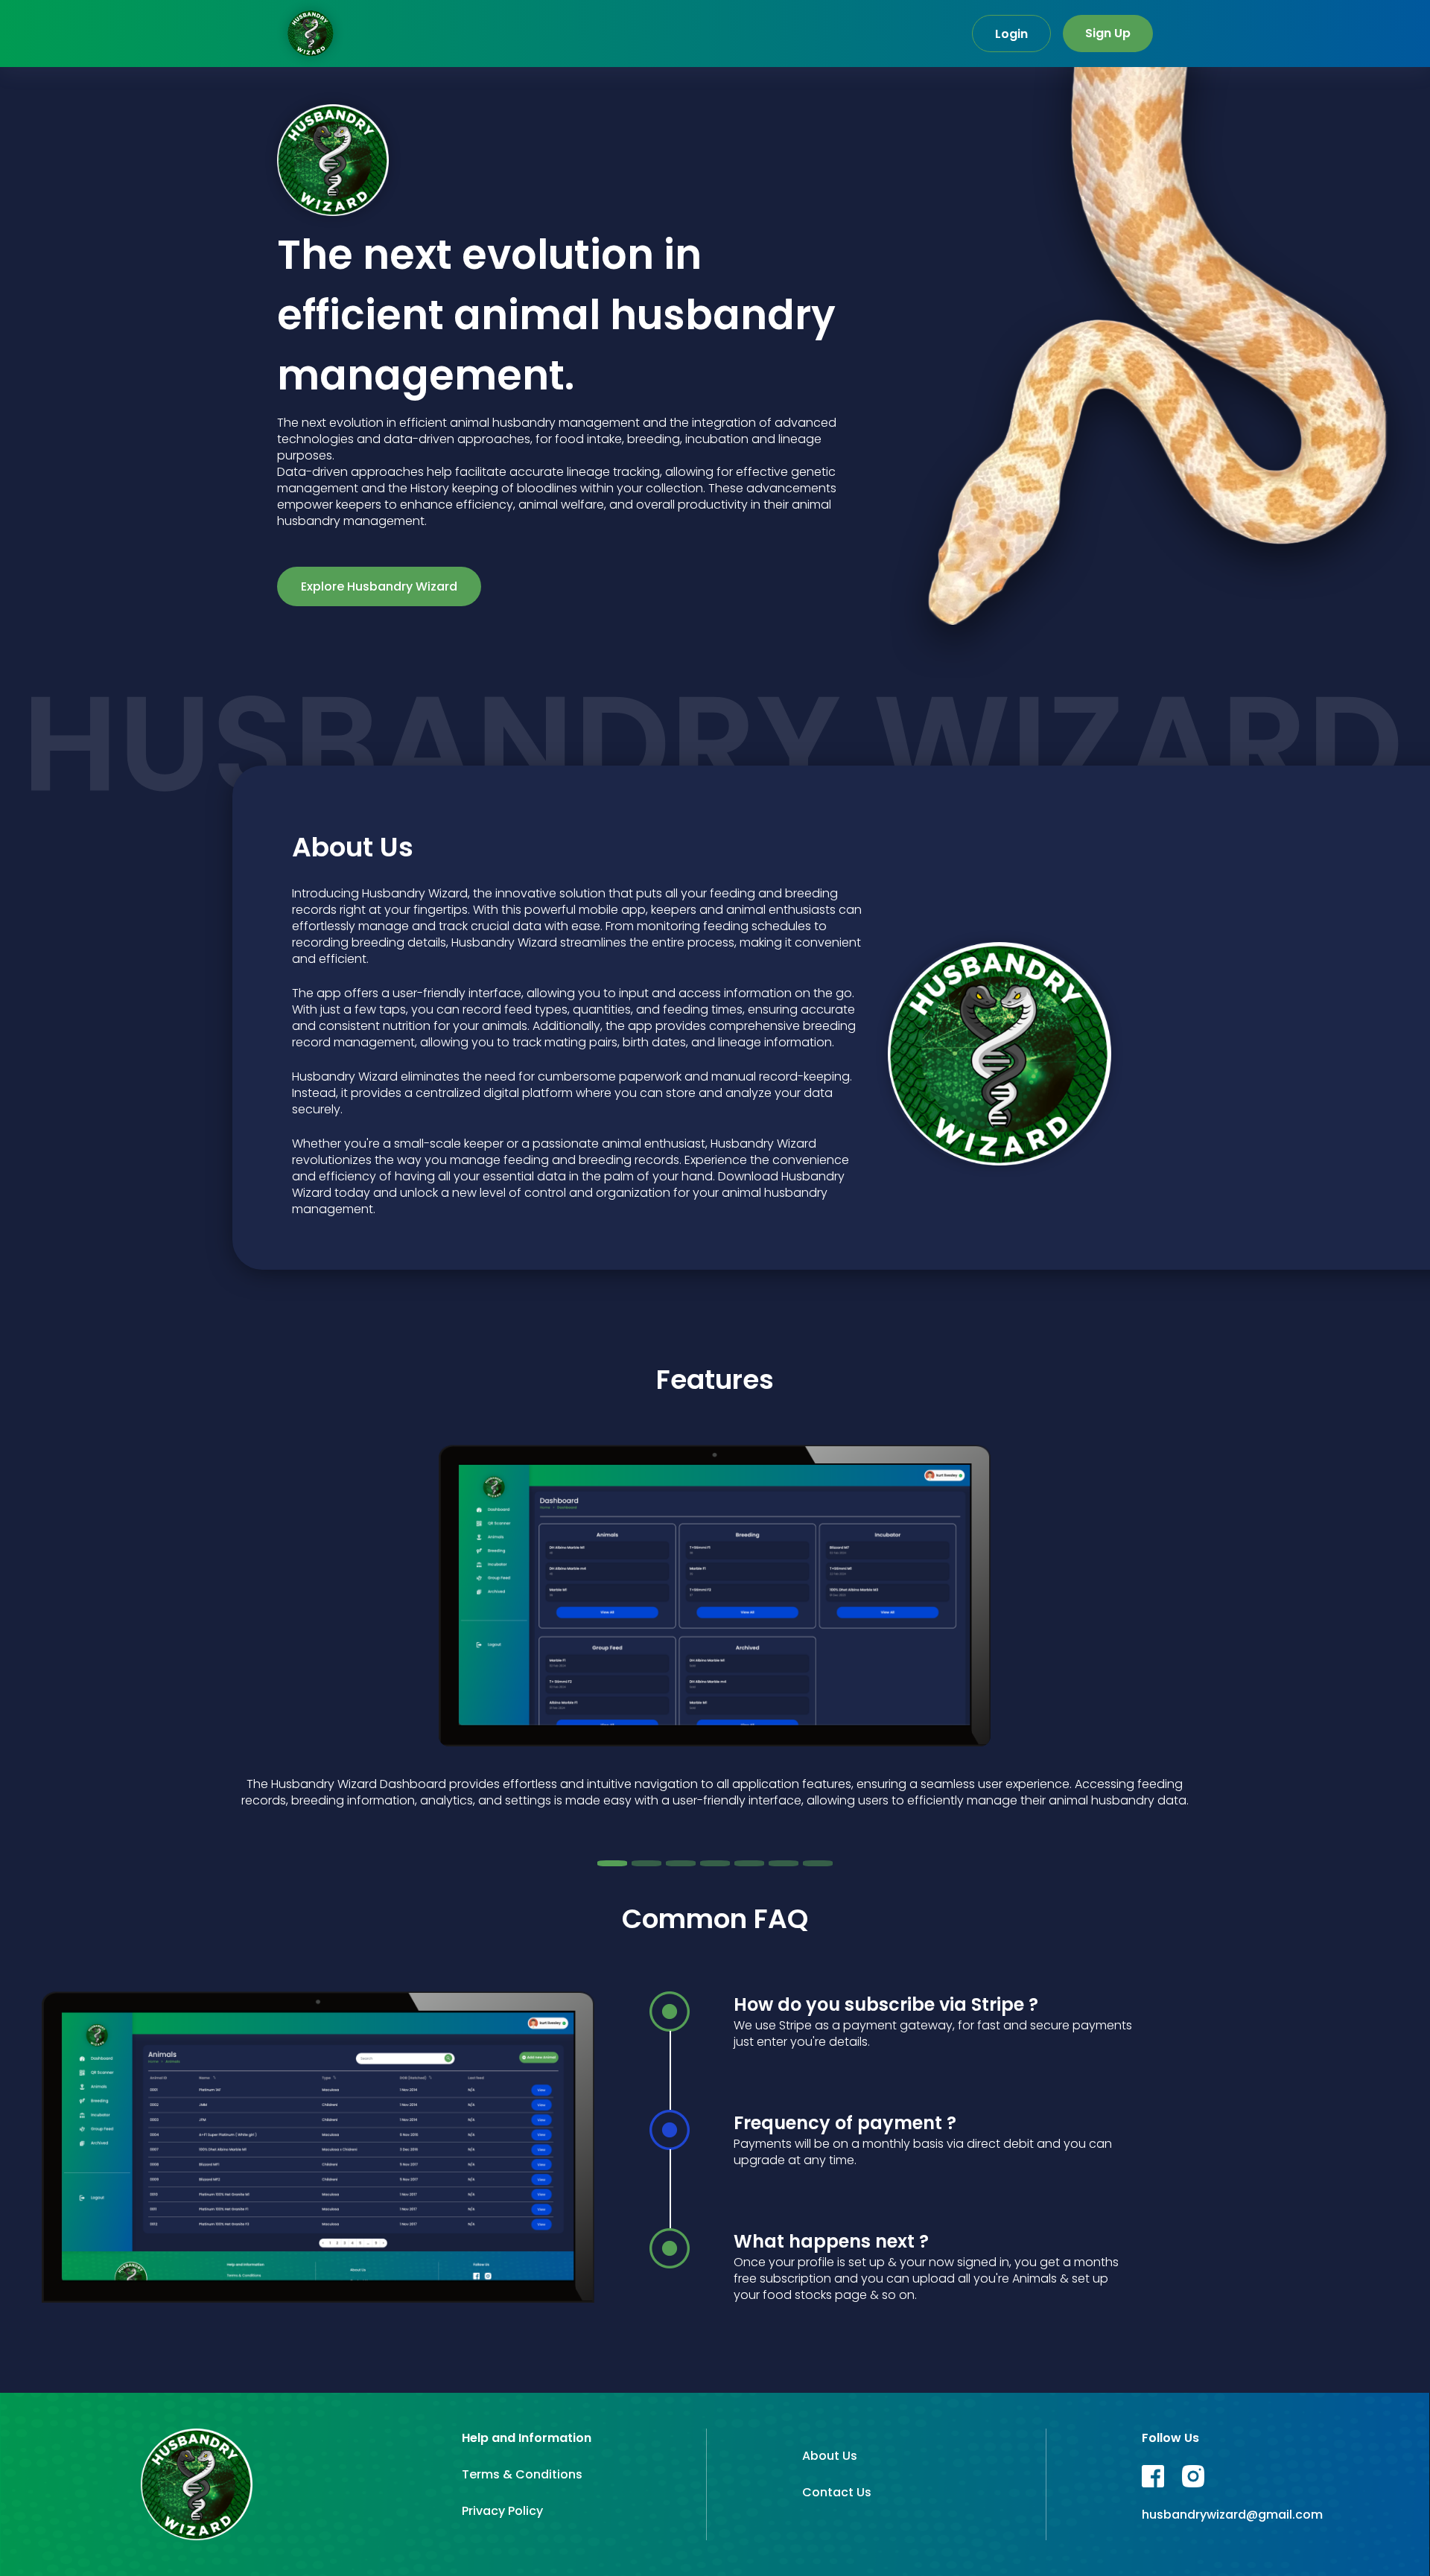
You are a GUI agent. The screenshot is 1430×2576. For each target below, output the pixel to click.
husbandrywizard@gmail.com (1232, 2515)
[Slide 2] (646, 1863)
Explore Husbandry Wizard (379, 586)
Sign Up (1108, 33)
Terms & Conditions (522, 2474)
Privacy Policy (502, 2511)
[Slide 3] (681, 1863)
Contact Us (837, 2492)
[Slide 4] (715, 1863)
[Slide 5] (749, 1863)
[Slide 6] (784, 1863)
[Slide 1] (612, 1863)
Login (1011, 34)
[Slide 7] (818, 1863)
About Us (830, 2456)
